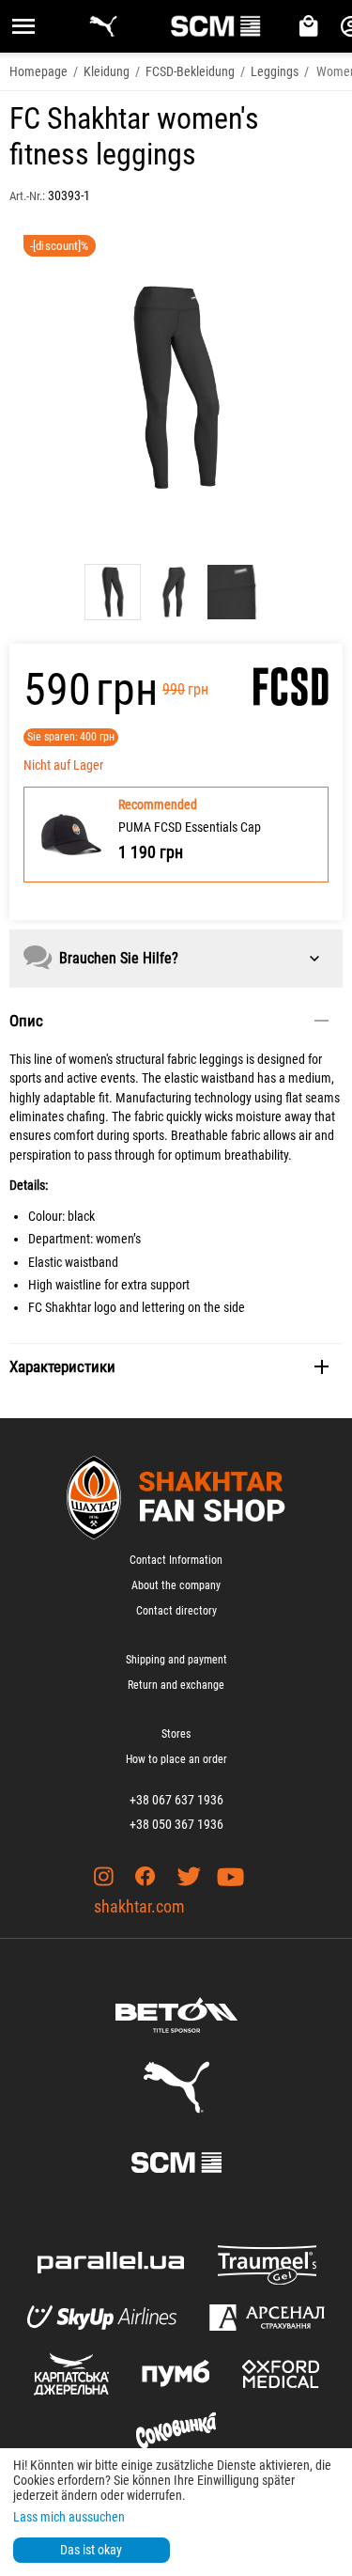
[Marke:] (291, 687)
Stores (176, 1734)
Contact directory (176, 1611)
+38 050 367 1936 (176, 1824)
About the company (176, 1585)
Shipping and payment (176, 1660)
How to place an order (176, 1759)
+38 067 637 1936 (176, 1800)
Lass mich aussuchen (69, 2517)
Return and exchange (176, 1685)
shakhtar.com (139, 1906)
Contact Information (176, 1560)
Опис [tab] (26, 1021)
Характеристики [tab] (62, 1366)
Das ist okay (91, 2550)
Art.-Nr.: (27, 196)
